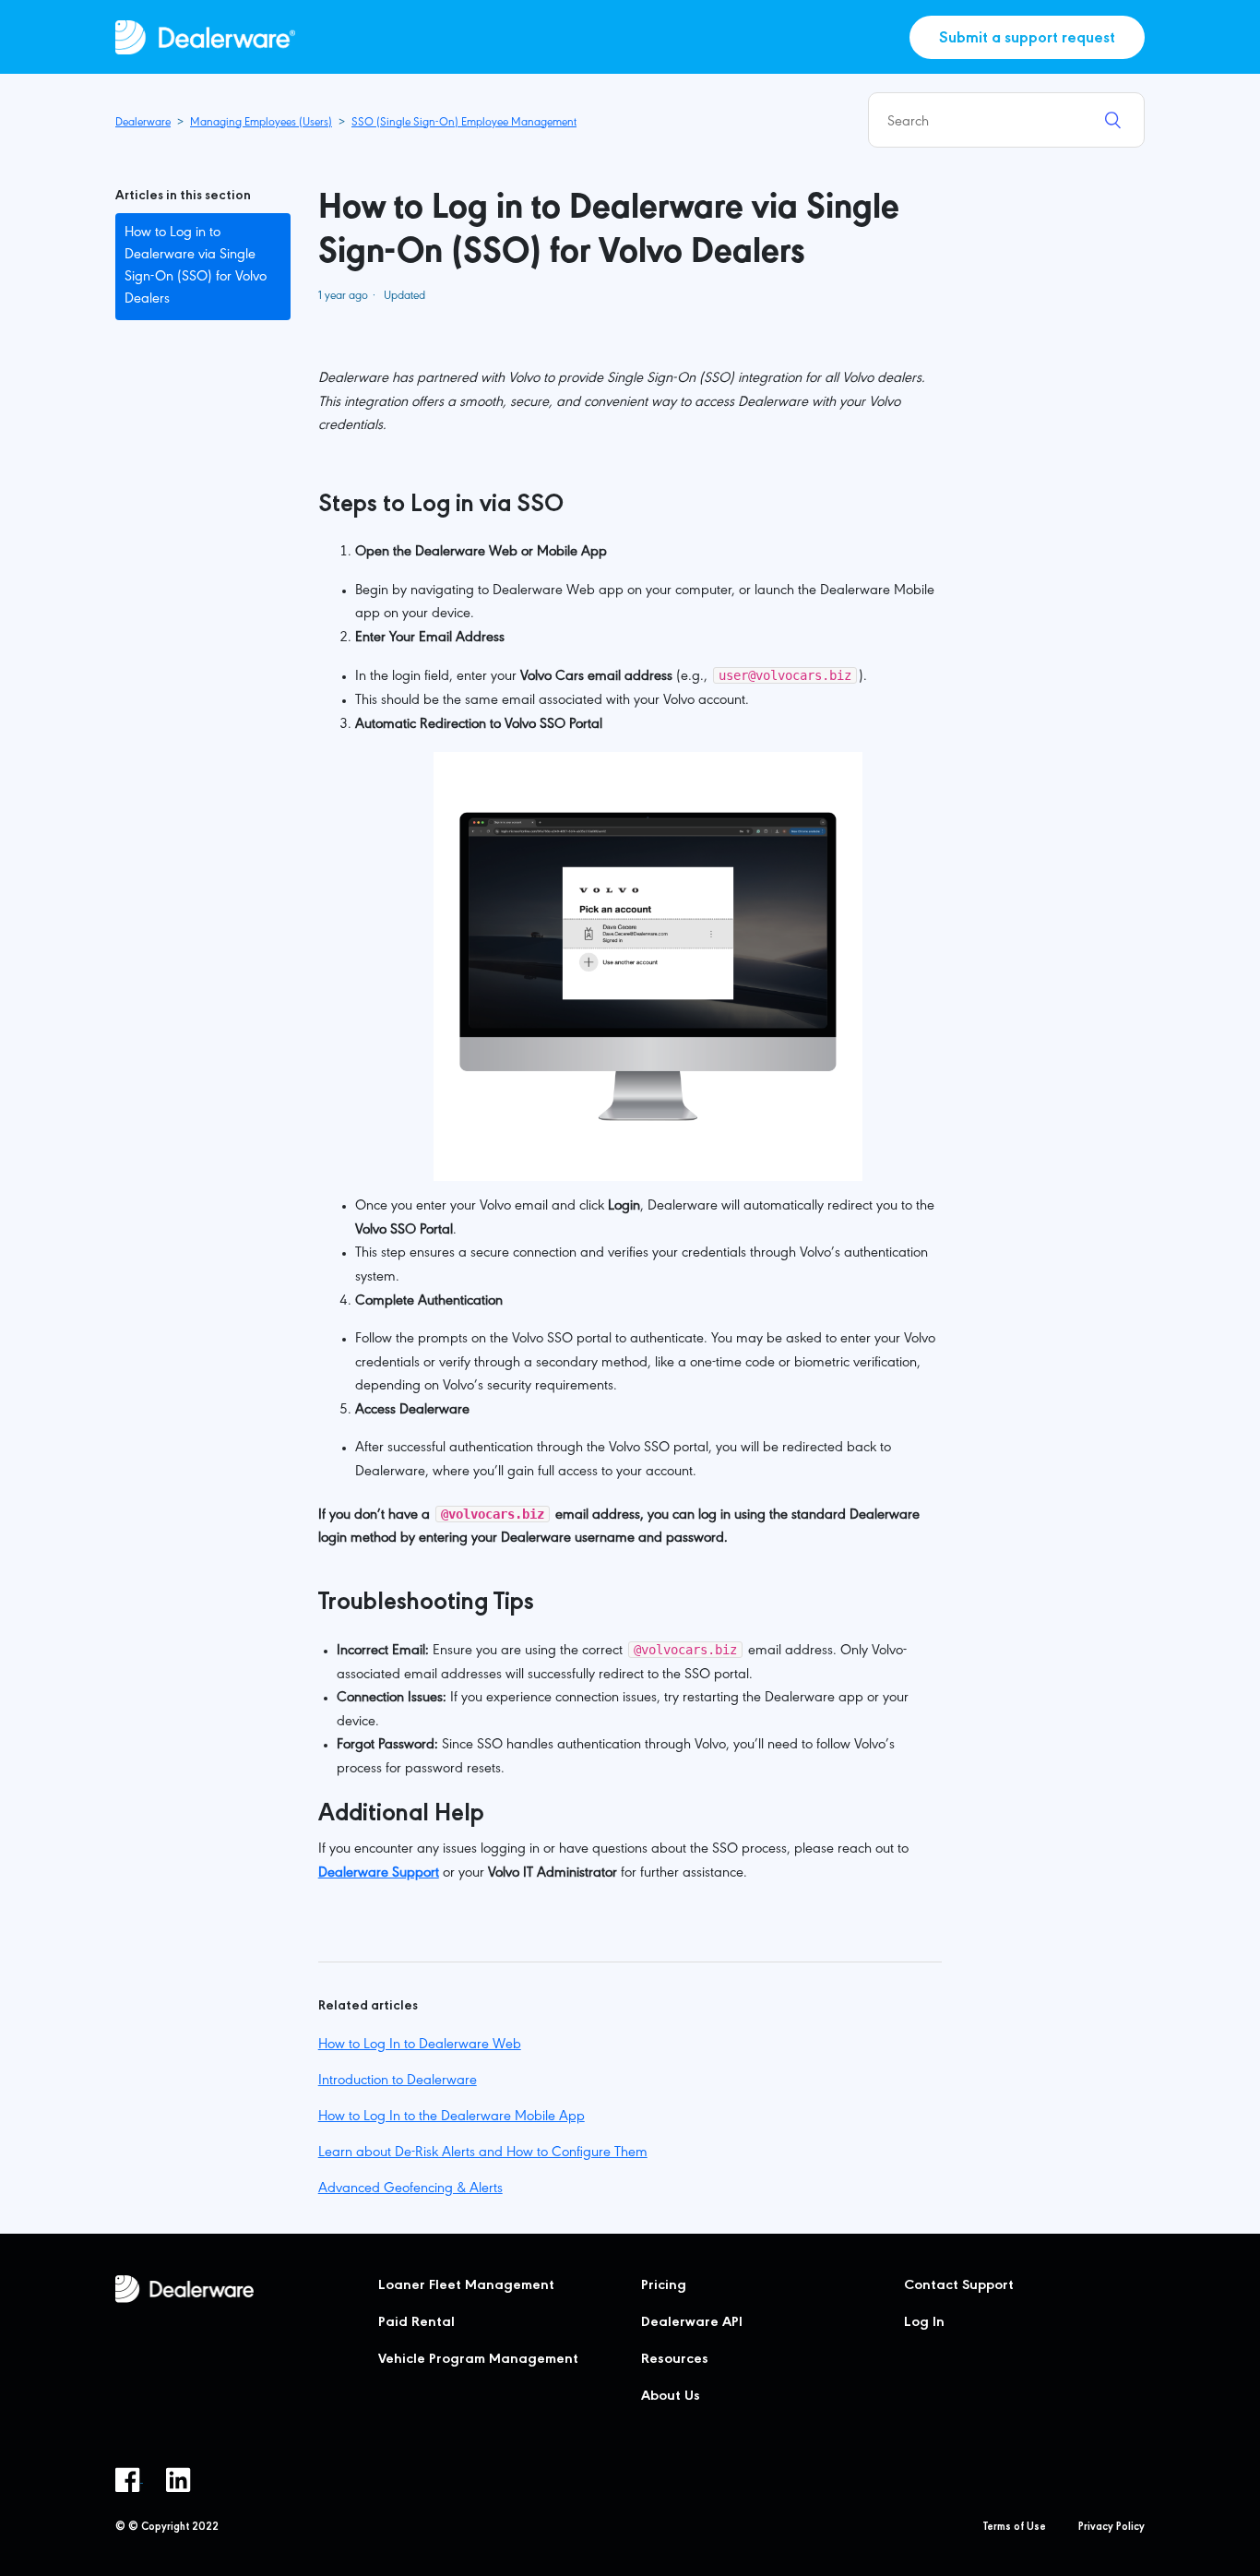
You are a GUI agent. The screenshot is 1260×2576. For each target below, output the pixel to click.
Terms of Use (1015, 2528)
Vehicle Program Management (478, 2360)
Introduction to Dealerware (398, 2081)
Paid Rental (416, 2323)
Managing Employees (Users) (261, 123)
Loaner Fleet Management (466, 2286)
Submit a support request (1027, 40)
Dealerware (143, 123)
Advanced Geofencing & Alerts (410, 2189)
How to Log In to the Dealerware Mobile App (452, 2117)
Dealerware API (692, 2323)
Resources (675, 2360)
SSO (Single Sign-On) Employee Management (464, 123)
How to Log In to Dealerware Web (420, 2045)
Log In (924, 2323)
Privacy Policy (1111, 2528)
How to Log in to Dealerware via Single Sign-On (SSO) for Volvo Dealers (196, 267)
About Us (671, 2397)
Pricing (664, 2286)
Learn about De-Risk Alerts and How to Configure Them (483, 2153)
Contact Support (959, 2286)
